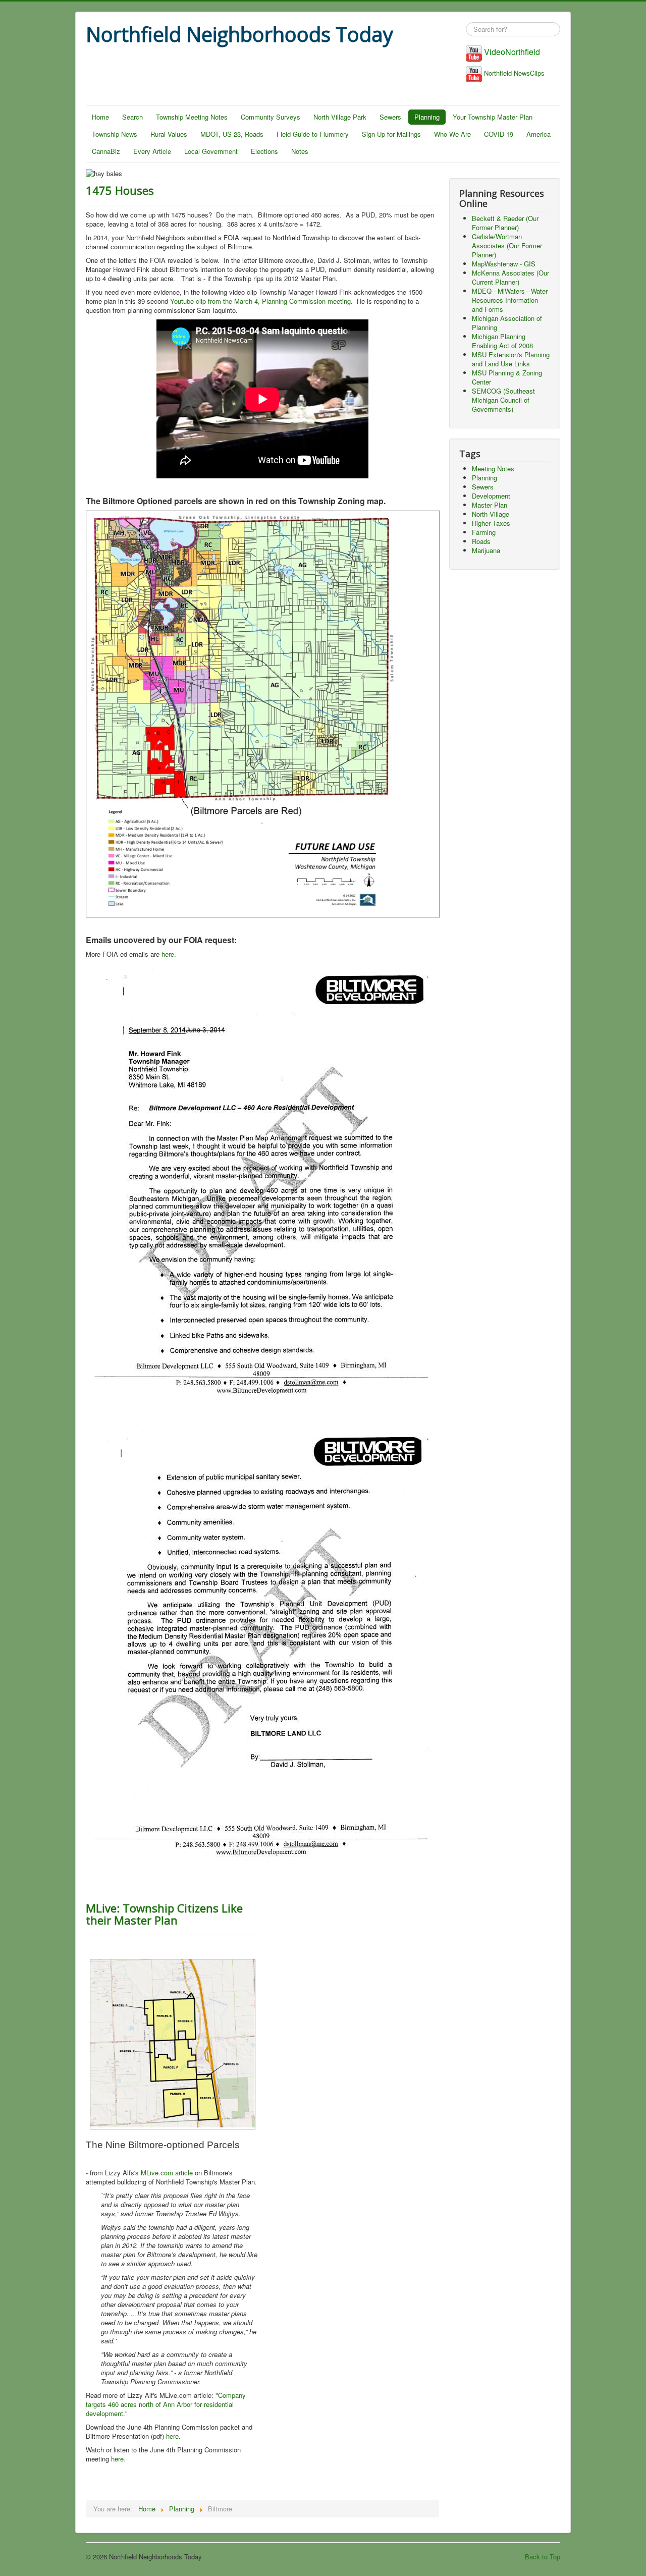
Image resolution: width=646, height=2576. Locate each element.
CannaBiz (106, 151)
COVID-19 (499, 134)
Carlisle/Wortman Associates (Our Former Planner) (507, 245)
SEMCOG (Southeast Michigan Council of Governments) (503, 400)
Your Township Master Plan (493, 117)
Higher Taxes (491, 523)
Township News (115, 134)
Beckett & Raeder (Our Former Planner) (505, 223)
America (539, 134)
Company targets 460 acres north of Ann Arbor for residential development (166, 2404)
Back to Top (543, 2557)
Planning (427, 117)
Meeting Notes (493, 469)
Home (100, 117)
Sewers (390, 117)
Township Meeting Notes (192, 117)
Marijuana (486, 550)
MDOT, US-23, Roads (232, 134)
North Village (491, 514)
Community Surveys (271, 117)
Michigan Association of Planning (507, 323)
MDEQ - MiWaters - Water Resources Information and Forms (510, 300)
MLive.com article (168, 2173)
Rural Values (169, 134)
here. (169, 954)
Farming (484, 532)
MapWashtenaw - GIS (504, 264)
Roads (481, 541)
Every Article (152, 151)
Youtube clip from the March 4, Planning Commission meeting (260, 301)
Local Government (211, 151)
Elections (264, 151)
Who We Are (452, 134)
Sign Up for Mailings (391, 134)
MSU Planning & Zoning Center (507, 377)
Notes (300, 151)
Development (491, 496)
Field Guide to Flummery (313, 134)
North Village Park (340, 117)
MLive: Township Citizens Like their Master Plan (164, 1914)
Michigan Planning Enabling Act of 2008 (502, 341)
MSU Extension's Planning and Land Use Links (511, 359)
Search (132, 117)
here (172, 2436)
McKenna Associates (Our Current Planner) (510, 277)
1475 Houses (120, 190)
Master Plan (490, 505)
